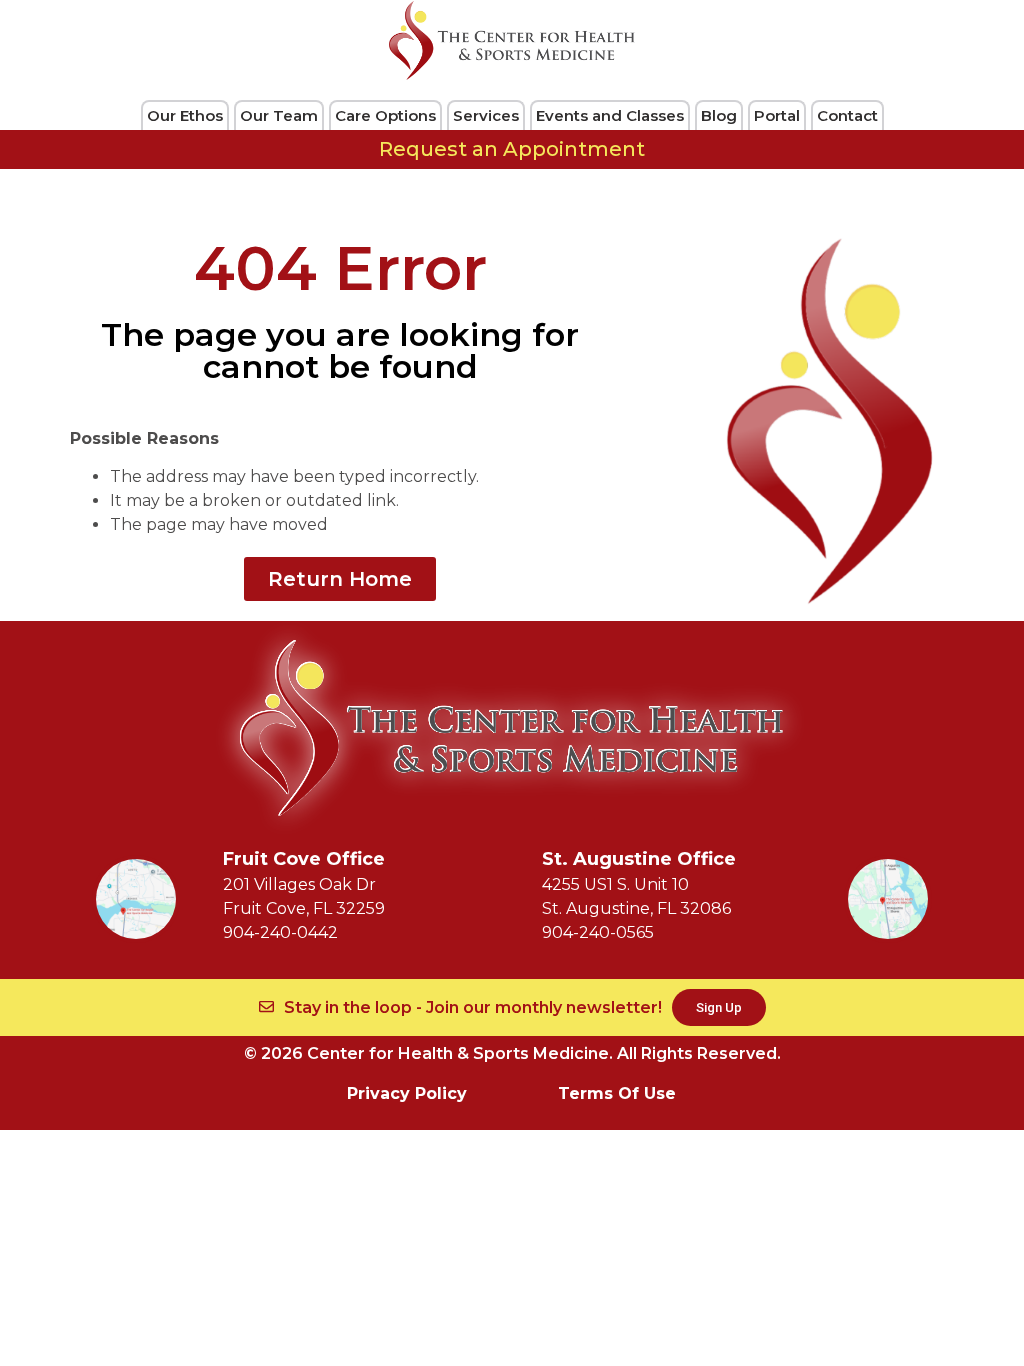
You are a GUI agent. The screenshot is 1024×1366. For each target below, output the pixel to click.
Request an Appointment (512, 149)
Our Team (279, 115)
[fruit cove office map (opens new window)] (136, 899)
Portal (777, 115)
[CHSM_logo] (512, 40)
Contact (847, 115)
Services (486, 115)
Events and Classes (610, 115)
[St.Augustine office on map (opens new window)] (888, 899)
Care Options (385, 115)
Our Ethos (185, 115)
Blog (719, 115)
